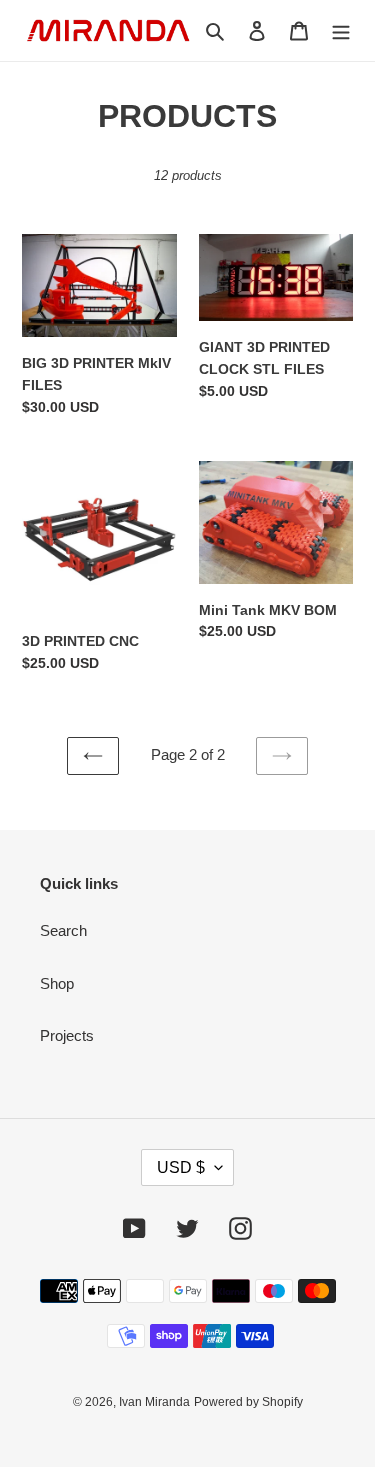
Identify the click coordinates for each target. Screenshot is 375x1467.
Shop (57, 983)
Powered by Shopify (248, 1402)
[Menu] (341, 30)
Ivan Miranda (154, 1402)
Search (63, 930)
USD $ (181, 1167)
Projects (67, 1035)
